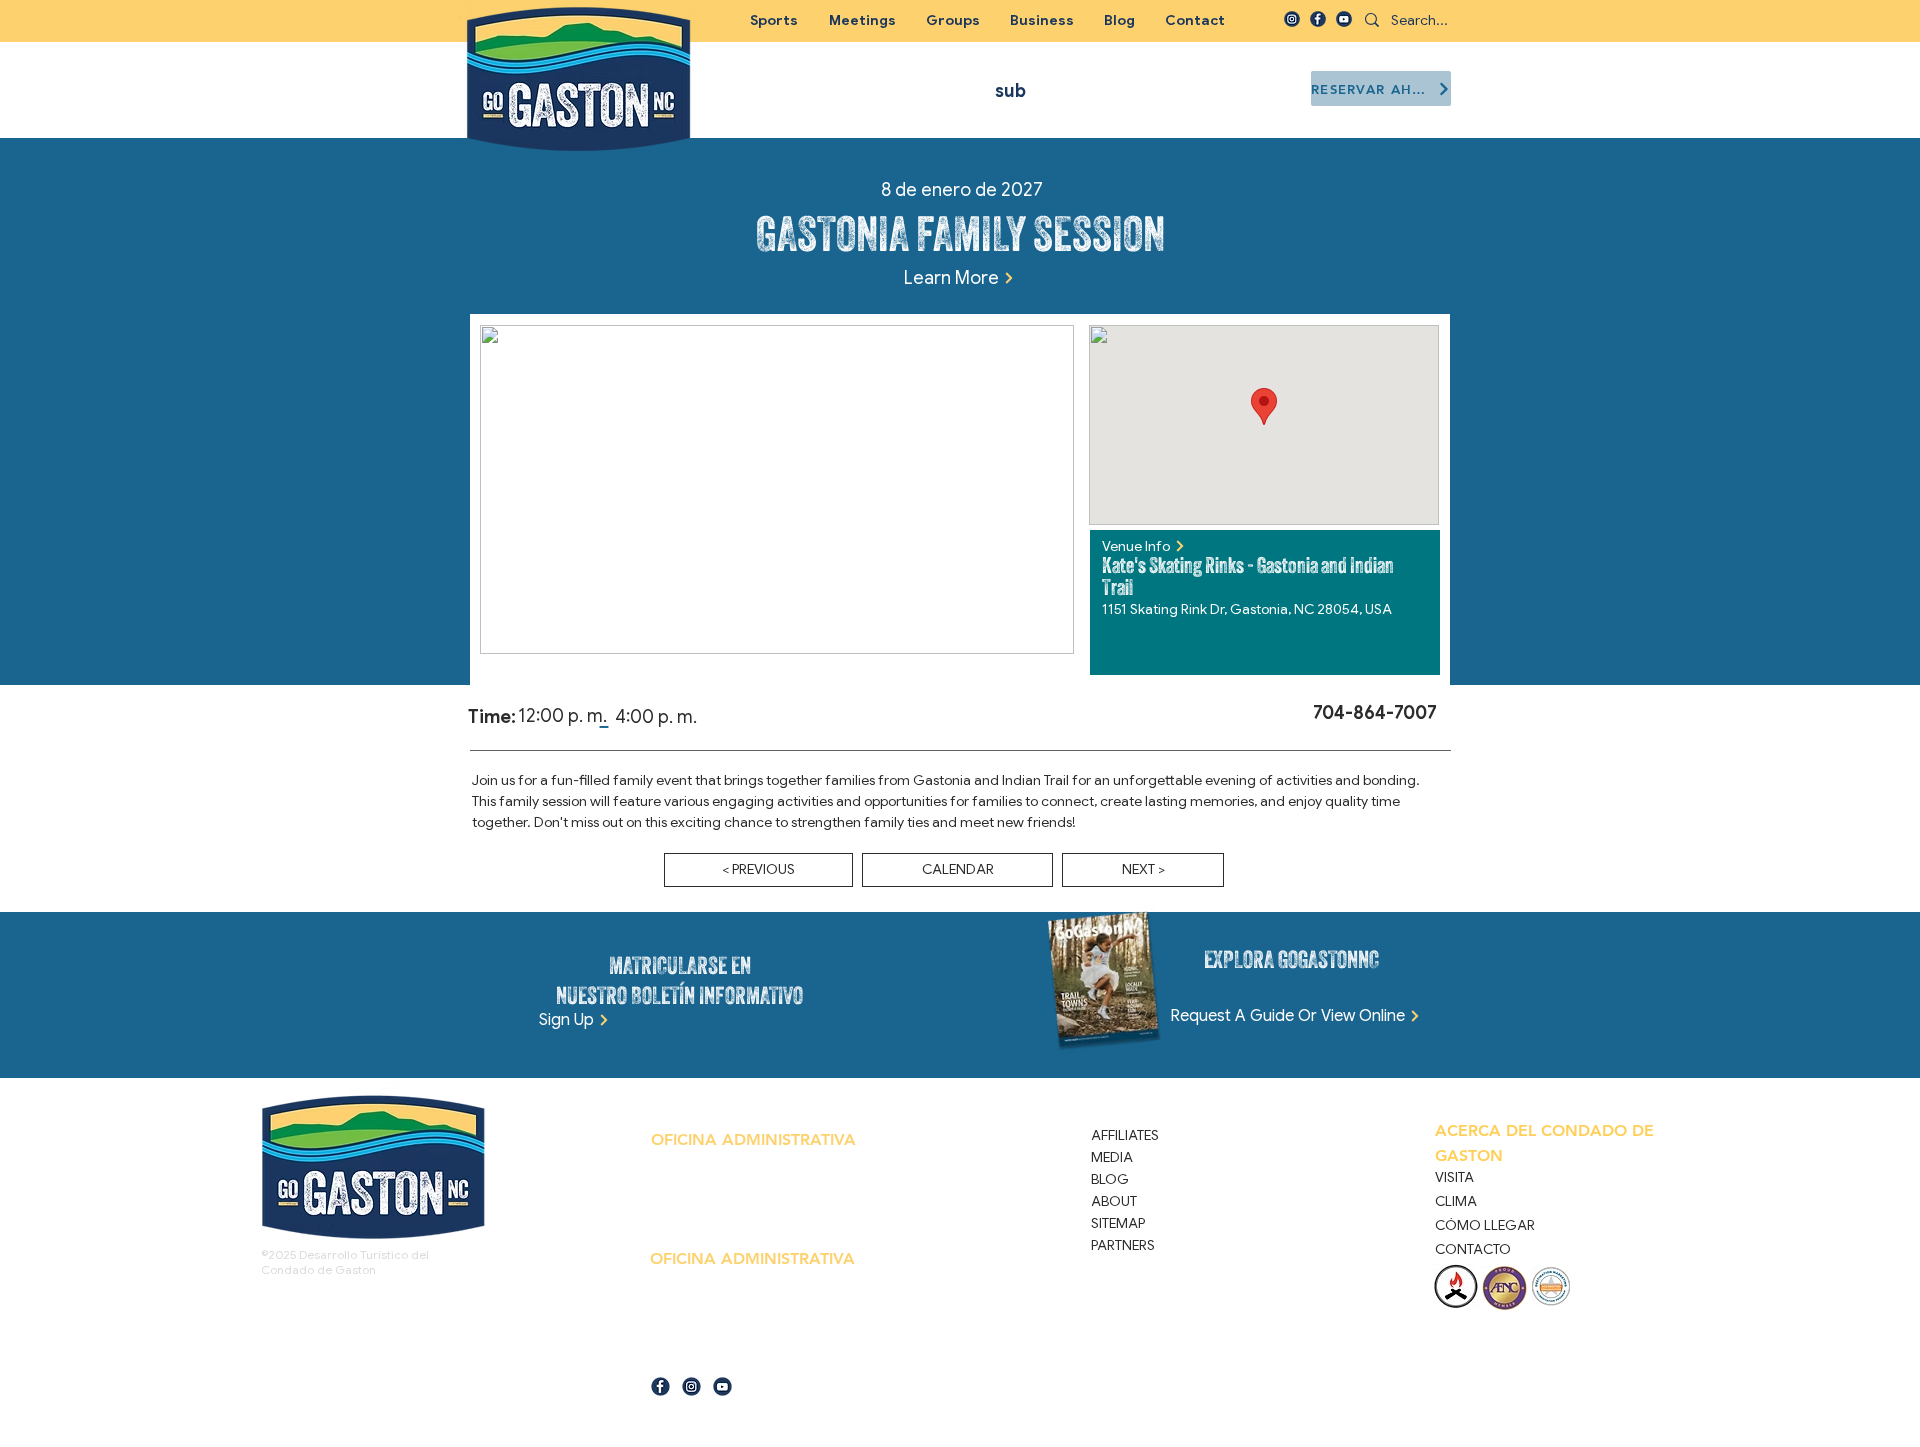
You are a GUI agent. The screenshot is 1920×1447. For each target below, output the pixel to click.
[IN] (1292, 19)
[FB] (1318, 19)
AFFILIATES (1125, 1135)
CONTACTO (1473, 1249)
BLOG (1110, 1179)
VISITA (1454, 1177)
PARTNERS (1123, 1245)
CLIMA (1456, 1201)
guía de (668, 1355)
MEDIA (1112, 1157)
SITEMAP (1118, 1223)
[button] (953, 20)
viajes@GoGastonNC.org (747, 1355)
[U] (1344, 19)
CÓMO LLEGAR (1485, 1225)
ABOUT (1114, 1201)
